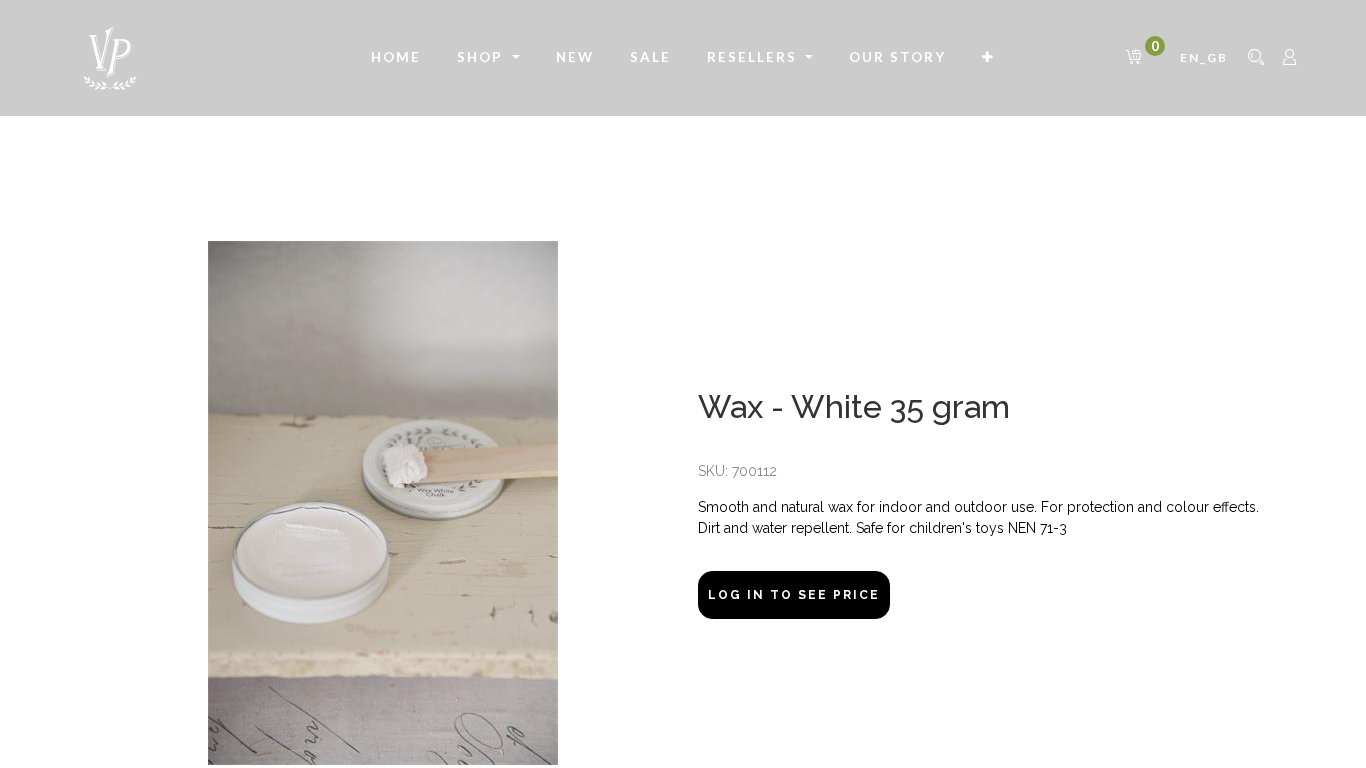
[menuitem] (396, 58)
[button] (988, 58)
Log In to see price (794, 595)
